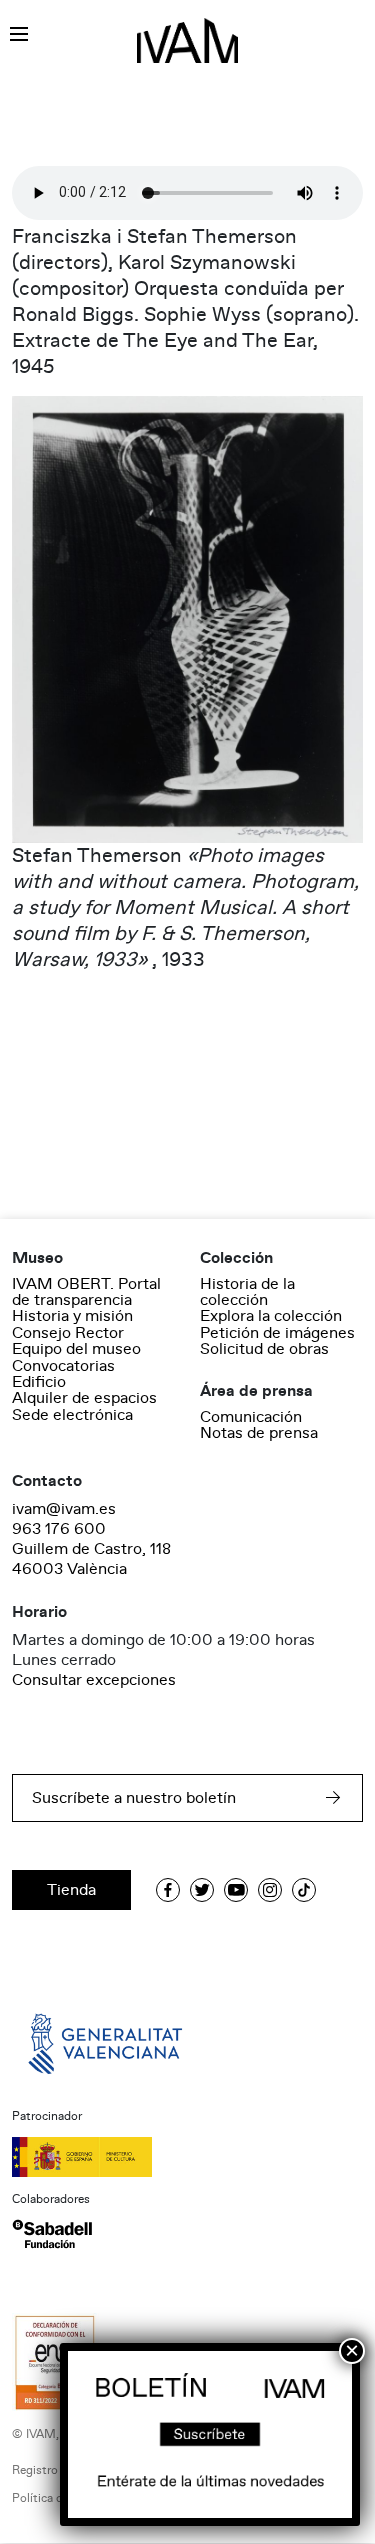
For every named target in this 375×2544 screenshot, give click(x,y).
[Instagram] (270, 1890)
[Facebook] (168, 1890)
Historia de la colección (247, 1292)
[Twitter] (202, 1890)
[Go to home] (107, 2043)
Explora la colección (271, 1316)
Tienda (71, 1890)
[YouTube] (236, 1890)
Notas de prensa (259, 1433)
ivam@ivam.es (64, 1509)
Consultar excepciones (94, 1680)
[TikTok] (304, 1890)
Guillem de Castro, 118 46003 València (91, 1559)
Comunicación (251, 1417)
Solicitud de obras (264, 1349)
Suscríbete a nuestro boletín (134, 1798)
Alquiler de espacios (84, 1398)
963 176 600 (59, 1529)
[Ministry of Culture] (187, 2157)
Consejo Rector (68, 1333)
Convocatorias (63, 1366)
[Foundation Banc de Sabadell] (52, 2234)
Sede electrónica (72, 1415)
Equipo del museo (76, 1349)
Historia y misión (72, 1316)
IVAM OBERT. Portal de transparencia (86, 1292)
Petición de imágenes (277, 1333)
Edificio (39, 1382)
